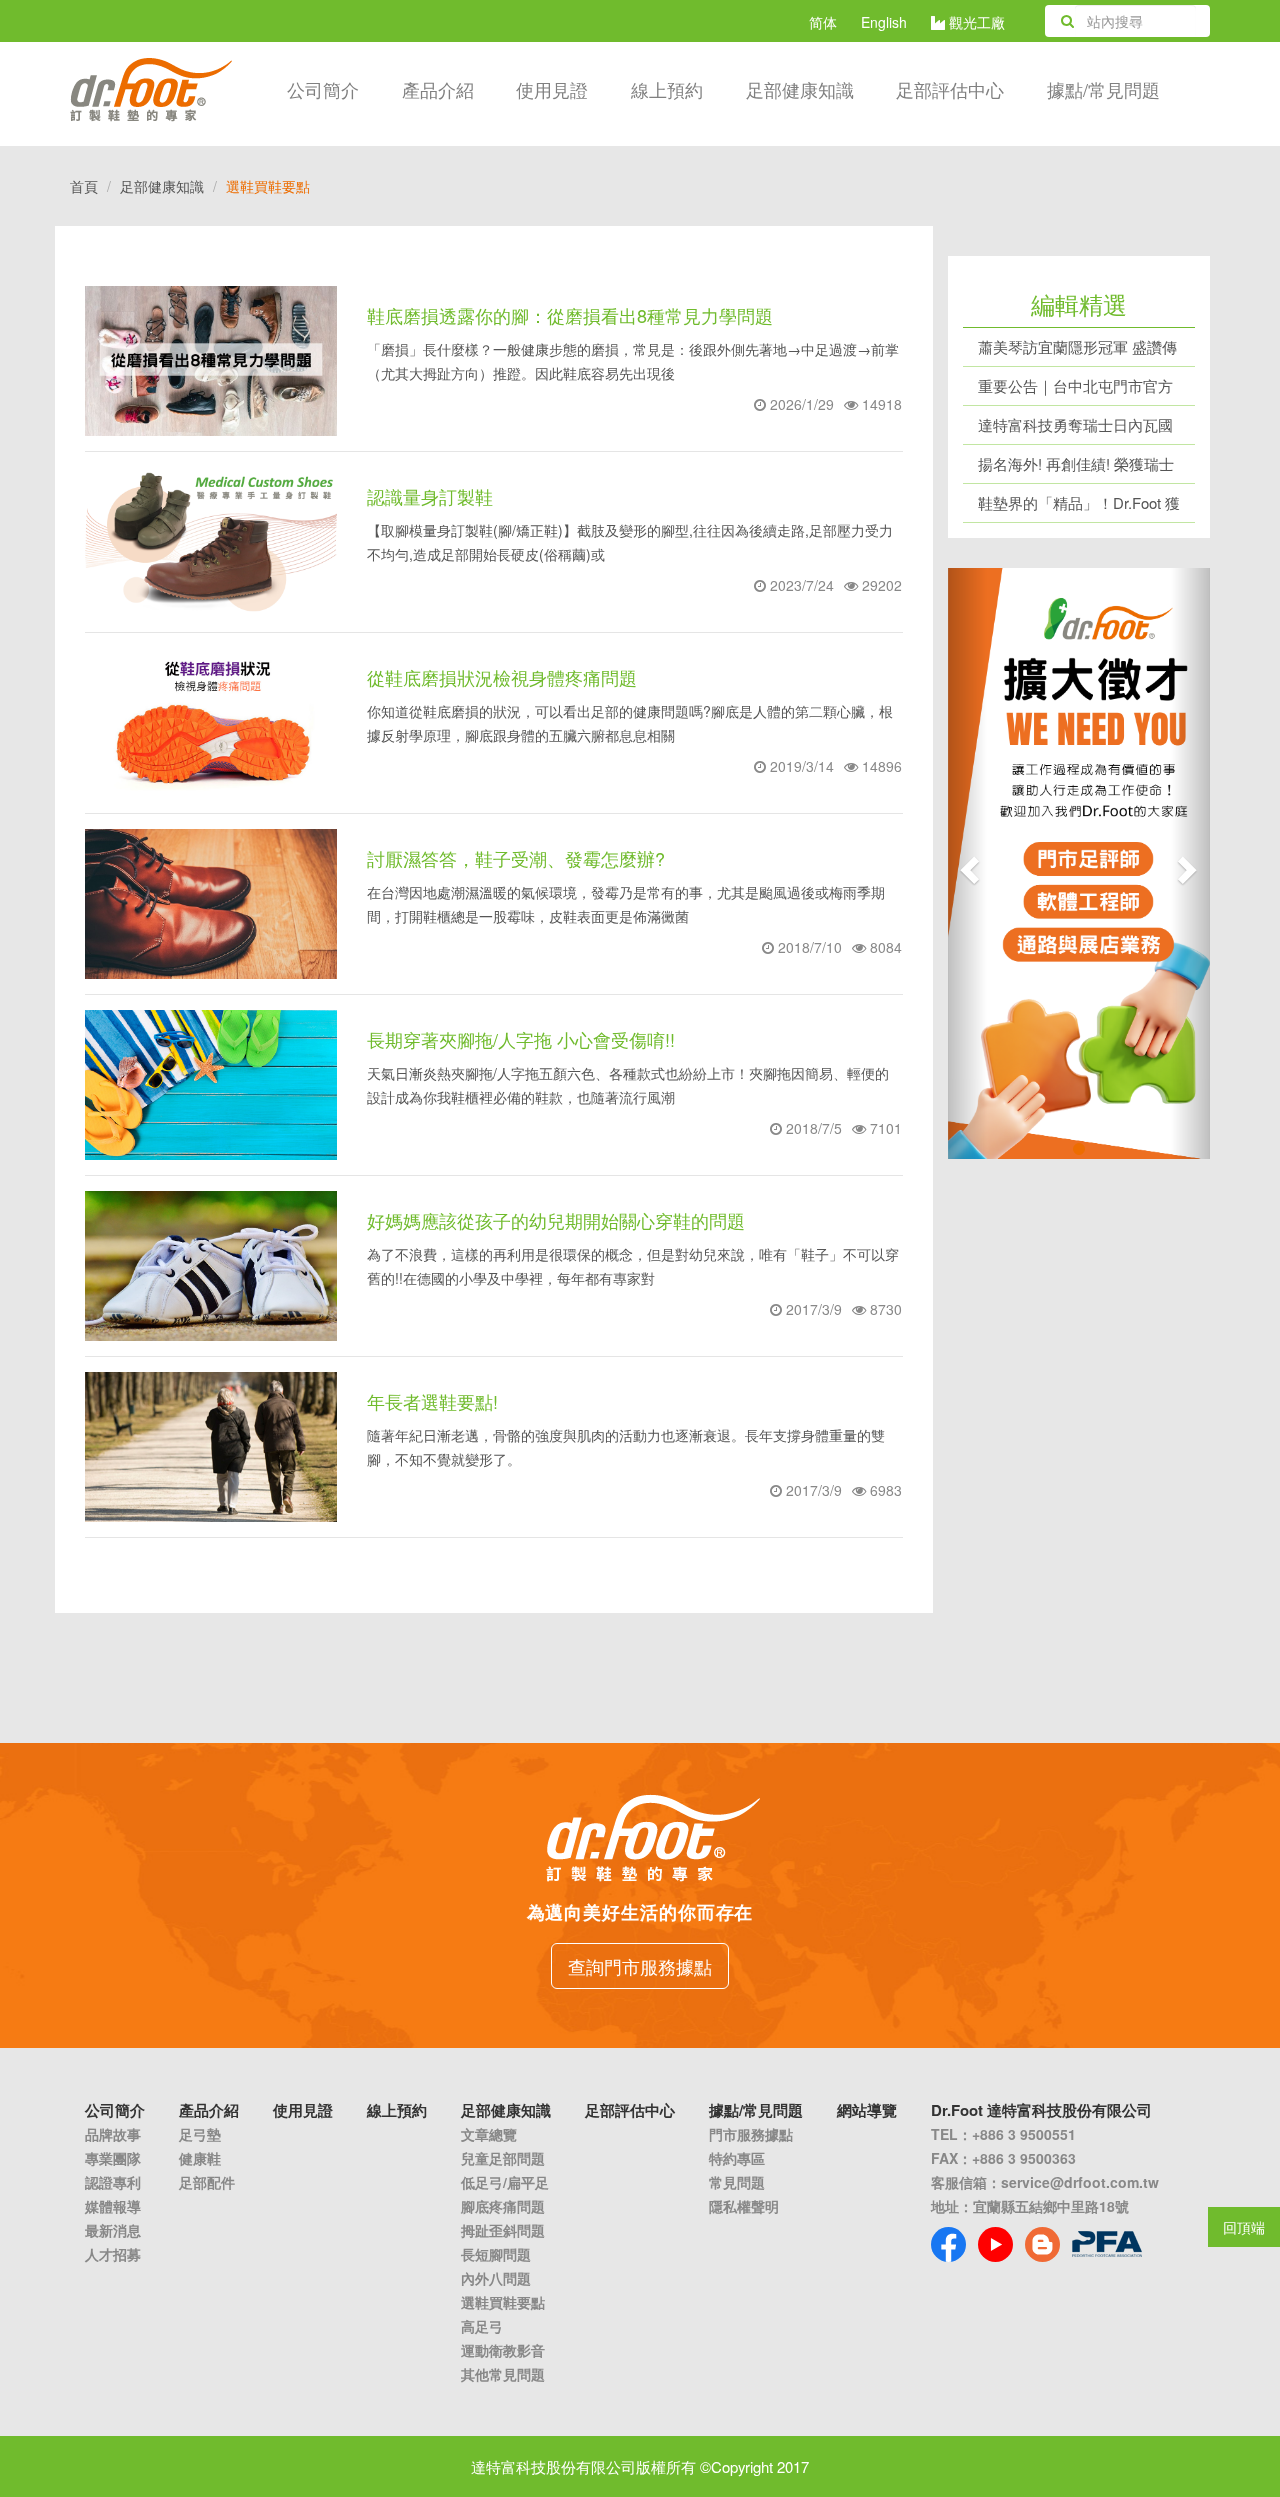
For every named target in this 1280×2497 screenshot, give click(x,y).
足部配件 (207, 2182)
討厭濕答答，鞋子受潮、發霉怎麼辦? (516, 858)
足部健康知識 (162, 186)
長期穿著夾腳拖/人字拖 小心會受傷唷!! (521, 1039)
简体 (823, 22)
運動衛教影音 (503, 2350)
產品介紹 (438, 89)
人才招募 (113, 2254)
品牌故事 (113, 2134)
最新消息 (113, 2230)
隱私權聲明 (744, 2206)
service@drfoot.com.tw (1080, 2182)
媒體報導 (113, 2206)
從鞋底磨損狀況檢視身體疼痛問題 (502, 677)
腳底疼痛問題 (503, 2206)
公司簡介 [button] (323, 89)
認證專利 (113, 2182)
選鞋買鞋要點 (503, 2302)
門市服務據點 (751, 2134)
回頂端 (1244, 2227)
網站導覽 (867, 2110)
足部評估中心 (950, 89)
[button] (967, 863)
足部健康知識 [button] (800, 89)
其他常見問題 (503, 2374)
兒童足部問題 (503, 2158)
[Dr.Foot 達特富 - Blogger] (1042, 2244)
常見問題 (737, 2182)
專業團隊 (113, 2158)
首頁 (84, 186)
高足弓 (482, 2326)
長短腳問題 (496, 2254)
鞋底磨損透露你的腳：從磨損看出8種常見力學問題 (570, 315)
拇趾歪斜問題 (503, 2230)
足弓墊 (200, 2134)
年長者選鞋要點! (432, 1401)
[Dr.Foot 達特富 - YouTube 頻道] (995, 2244)
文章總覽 (489, 2134)
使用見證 (552, 89)
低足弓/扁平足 (505, 2182)
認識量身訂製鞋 (430, 496)
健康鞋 (200, 2158)
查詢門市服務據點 (640, 1966)
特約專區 (737, 2158)
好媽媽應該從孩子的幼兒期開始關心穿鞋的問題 (556, 1220)
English (884, 22)
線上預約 (667, 89)
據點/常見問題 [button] (1103, 89)
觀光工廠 (975, 22)
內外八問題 (496, 2278)
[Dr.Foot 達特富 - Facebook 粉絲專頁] (948, 2244)
